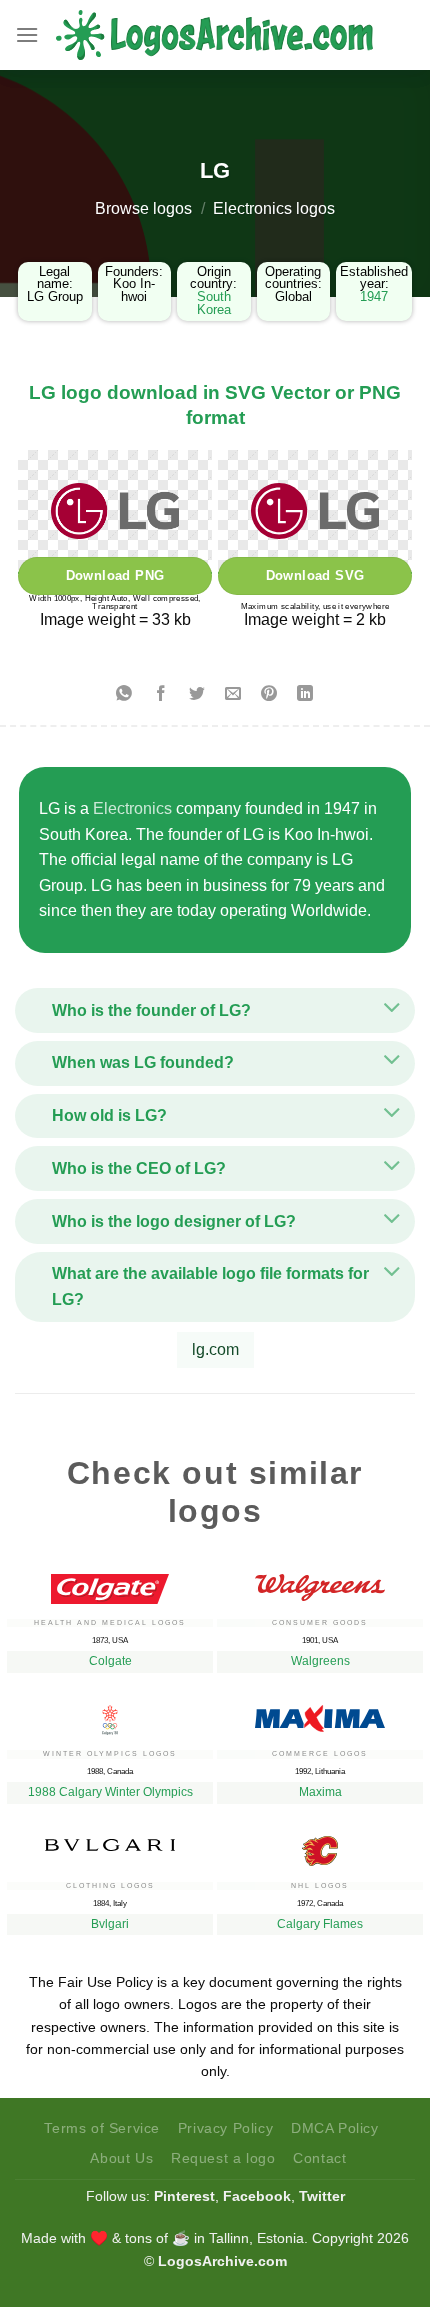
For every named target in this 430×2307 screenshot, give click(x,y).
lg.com (215, 1349)
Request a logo (223, 2158)
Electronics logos (274, 208)
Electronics (132, 808)
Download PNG (115, 575)
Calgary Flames (320, 1924)
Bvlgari (110, 1924)
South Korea (214, 303)
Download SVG (315, 575)
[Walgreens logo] (320, 1582)
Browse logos (143, 208)
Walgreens (320, 1661)
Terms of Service (102, 2128)
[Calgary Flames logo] (320, 1846)
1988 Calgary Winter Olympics (110, 1792)
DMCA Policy (335, 2128)
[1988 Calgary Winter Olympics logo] (110, 1715)
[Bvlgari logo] (110, 1839)
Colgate (110, 1661)
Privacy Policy (226, 2128)
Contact (319, 2158)
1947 (374, 296)
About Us (121, 2158)
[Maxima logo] (320, 1713)
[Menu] (27, 34)
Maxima (320, 1792)
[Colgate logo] (110, 1584)
